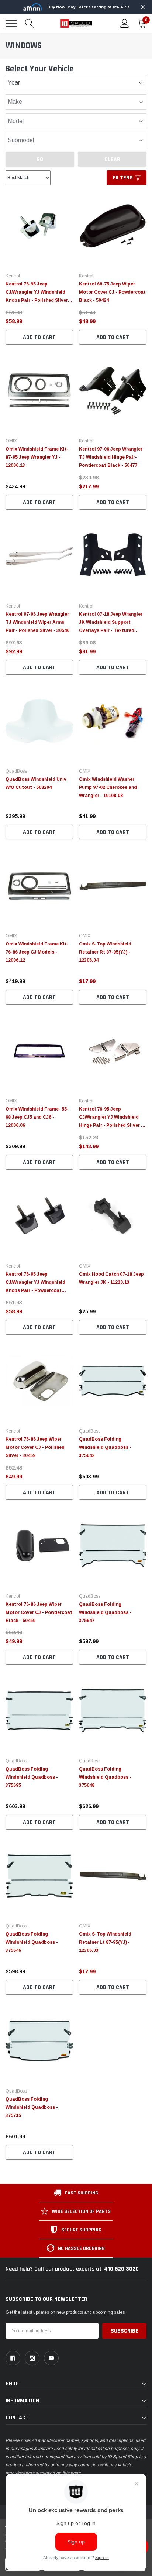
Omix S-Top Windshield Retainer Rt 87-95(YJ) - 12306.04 (105, 952)
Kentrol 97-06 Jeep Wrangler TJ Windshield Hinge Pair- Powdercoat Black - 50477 (111, 457)
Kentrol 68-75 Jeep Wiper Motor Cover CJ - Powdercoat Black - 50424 (112, 292)
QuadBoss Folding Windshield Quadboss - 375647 (105, 1612)
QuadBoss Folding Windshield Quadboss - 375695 (32, 1777)
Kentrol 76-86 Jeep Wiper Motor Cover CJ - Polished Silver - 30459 (35, 1447)
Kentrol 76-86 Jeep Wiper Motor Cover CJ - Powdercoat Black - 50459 (39, 1612)
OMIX (11, 441)
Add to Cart (39, 337)
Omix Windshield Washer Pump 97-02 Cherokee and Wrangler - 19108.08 (108, 787)
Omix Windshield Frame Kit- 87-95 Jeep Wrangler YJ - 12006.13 (37, 457)
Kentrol (13, 276)
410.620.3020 (121, 2269)
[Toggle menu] (11, 24)
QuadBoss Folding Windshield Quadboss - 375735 (32, 2107)
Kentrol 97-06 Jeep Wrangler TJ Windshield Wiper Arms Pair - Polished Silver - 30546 (37, 622)
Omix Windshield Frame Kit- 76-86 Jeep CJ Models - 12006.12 (37, 952)
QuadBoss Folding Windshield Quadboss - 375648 (105, 1777)
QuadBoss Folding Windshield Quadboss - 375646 (32, 1942)
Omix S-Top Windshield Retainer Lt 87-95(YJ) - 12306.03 (105, 1942)
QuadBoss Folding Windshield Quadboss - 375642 (105, 1447)
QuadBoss (16, 771)
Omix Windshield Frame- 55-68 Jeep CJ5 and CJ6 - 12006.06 (37, 1117)
